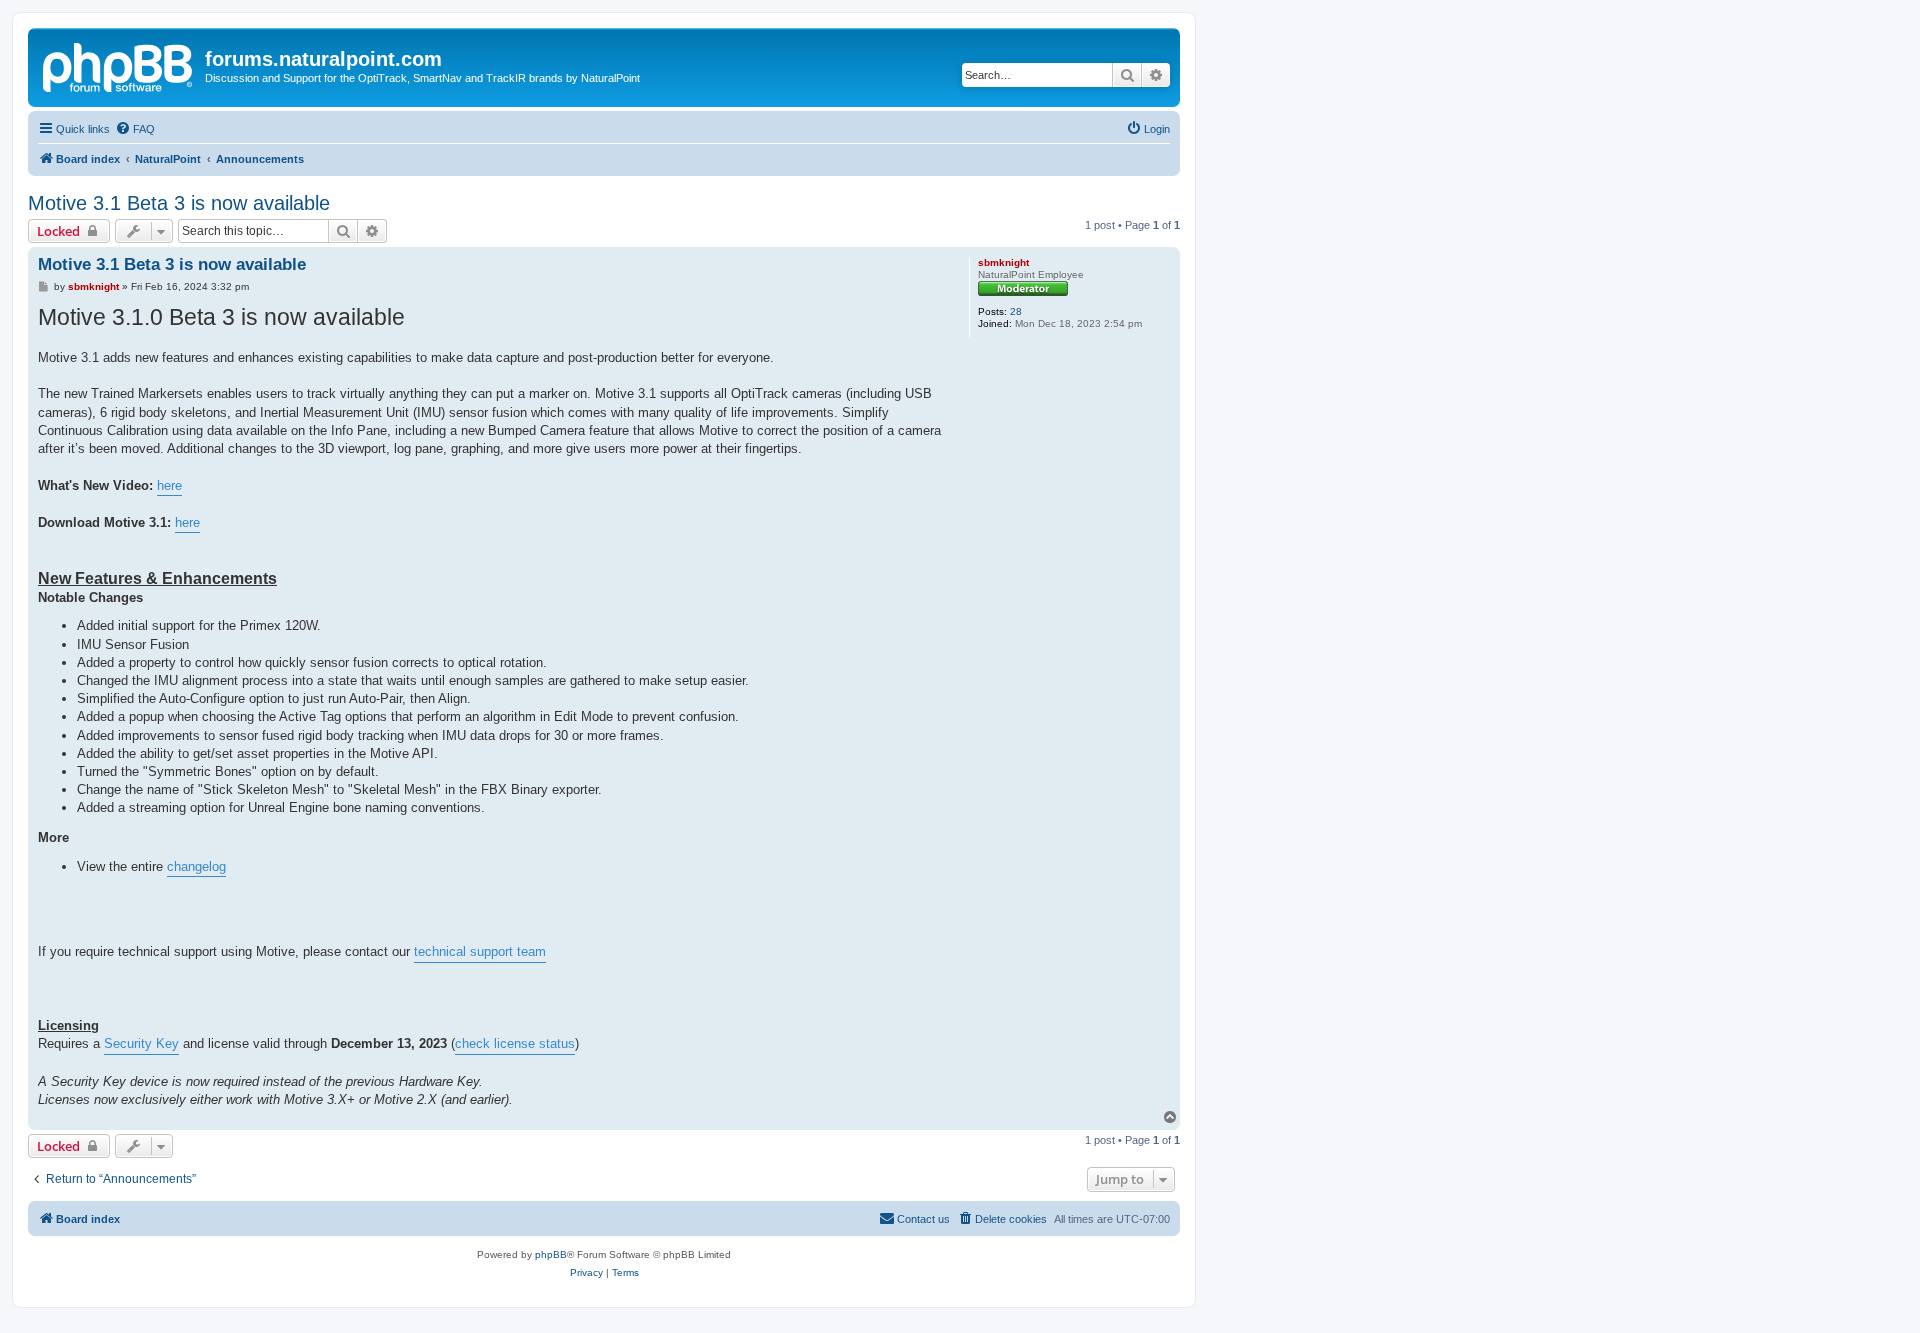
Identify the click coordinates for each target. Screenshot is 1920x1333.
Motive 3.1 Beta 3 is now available (179, 203)
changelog (196, 866)
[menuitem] (135, 129)
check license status (515, 1043)
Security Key (141, 1043)
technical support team (480, 951)
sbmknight (1003, 262)
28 (1016, 311)
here (169, 485)
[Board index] (119, 65)
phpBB (551, 1254)
